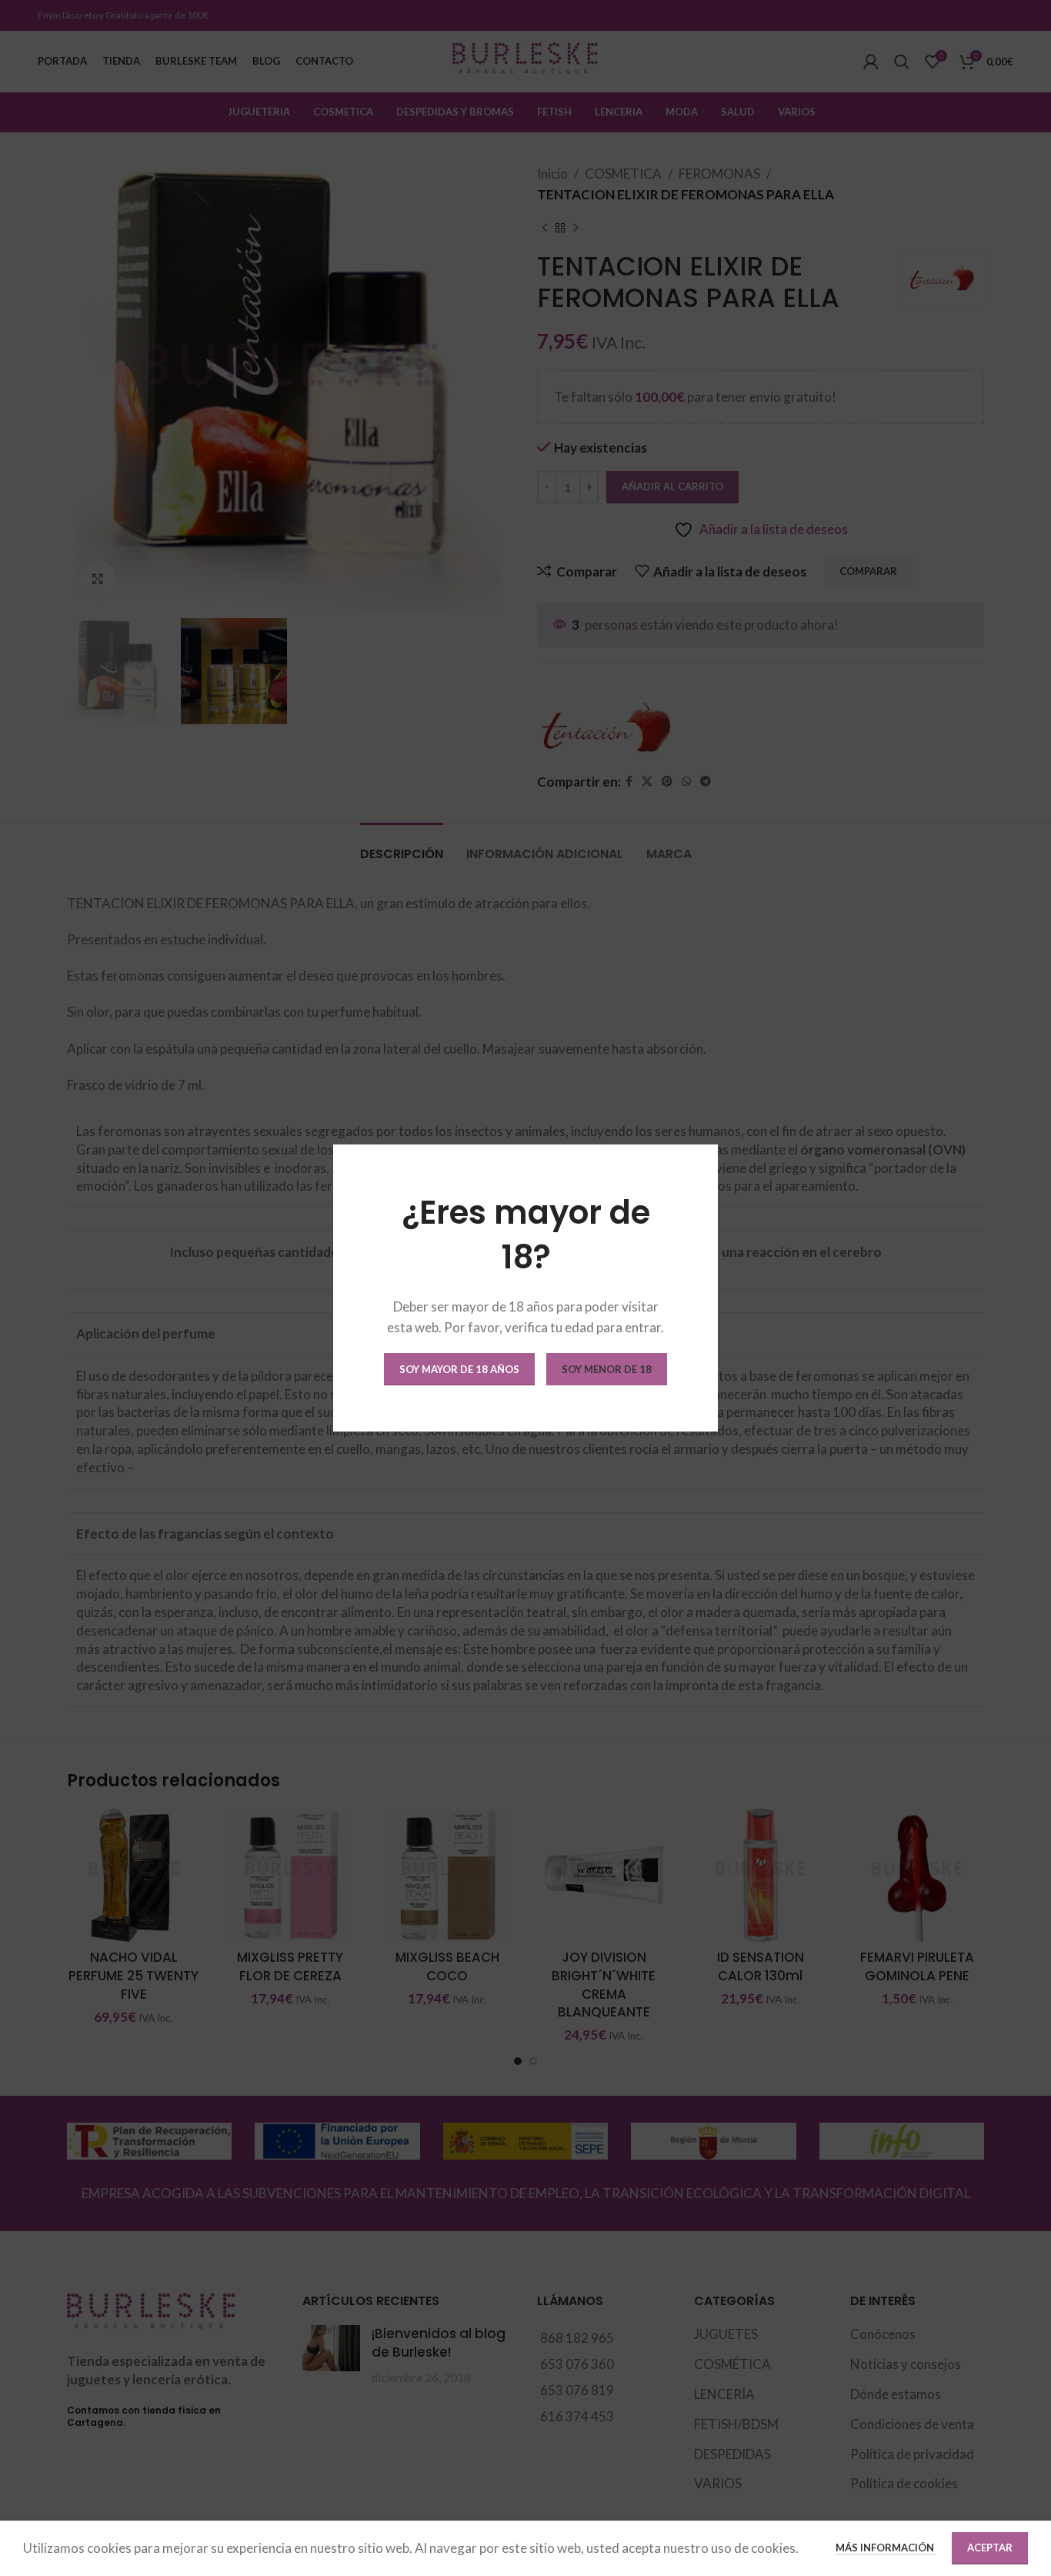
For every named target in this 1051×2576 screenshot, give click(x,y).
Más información (886, 2548)
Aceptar (990, 2548)
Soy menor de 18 (607, 1369)
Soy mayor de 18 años (459, 1369)
